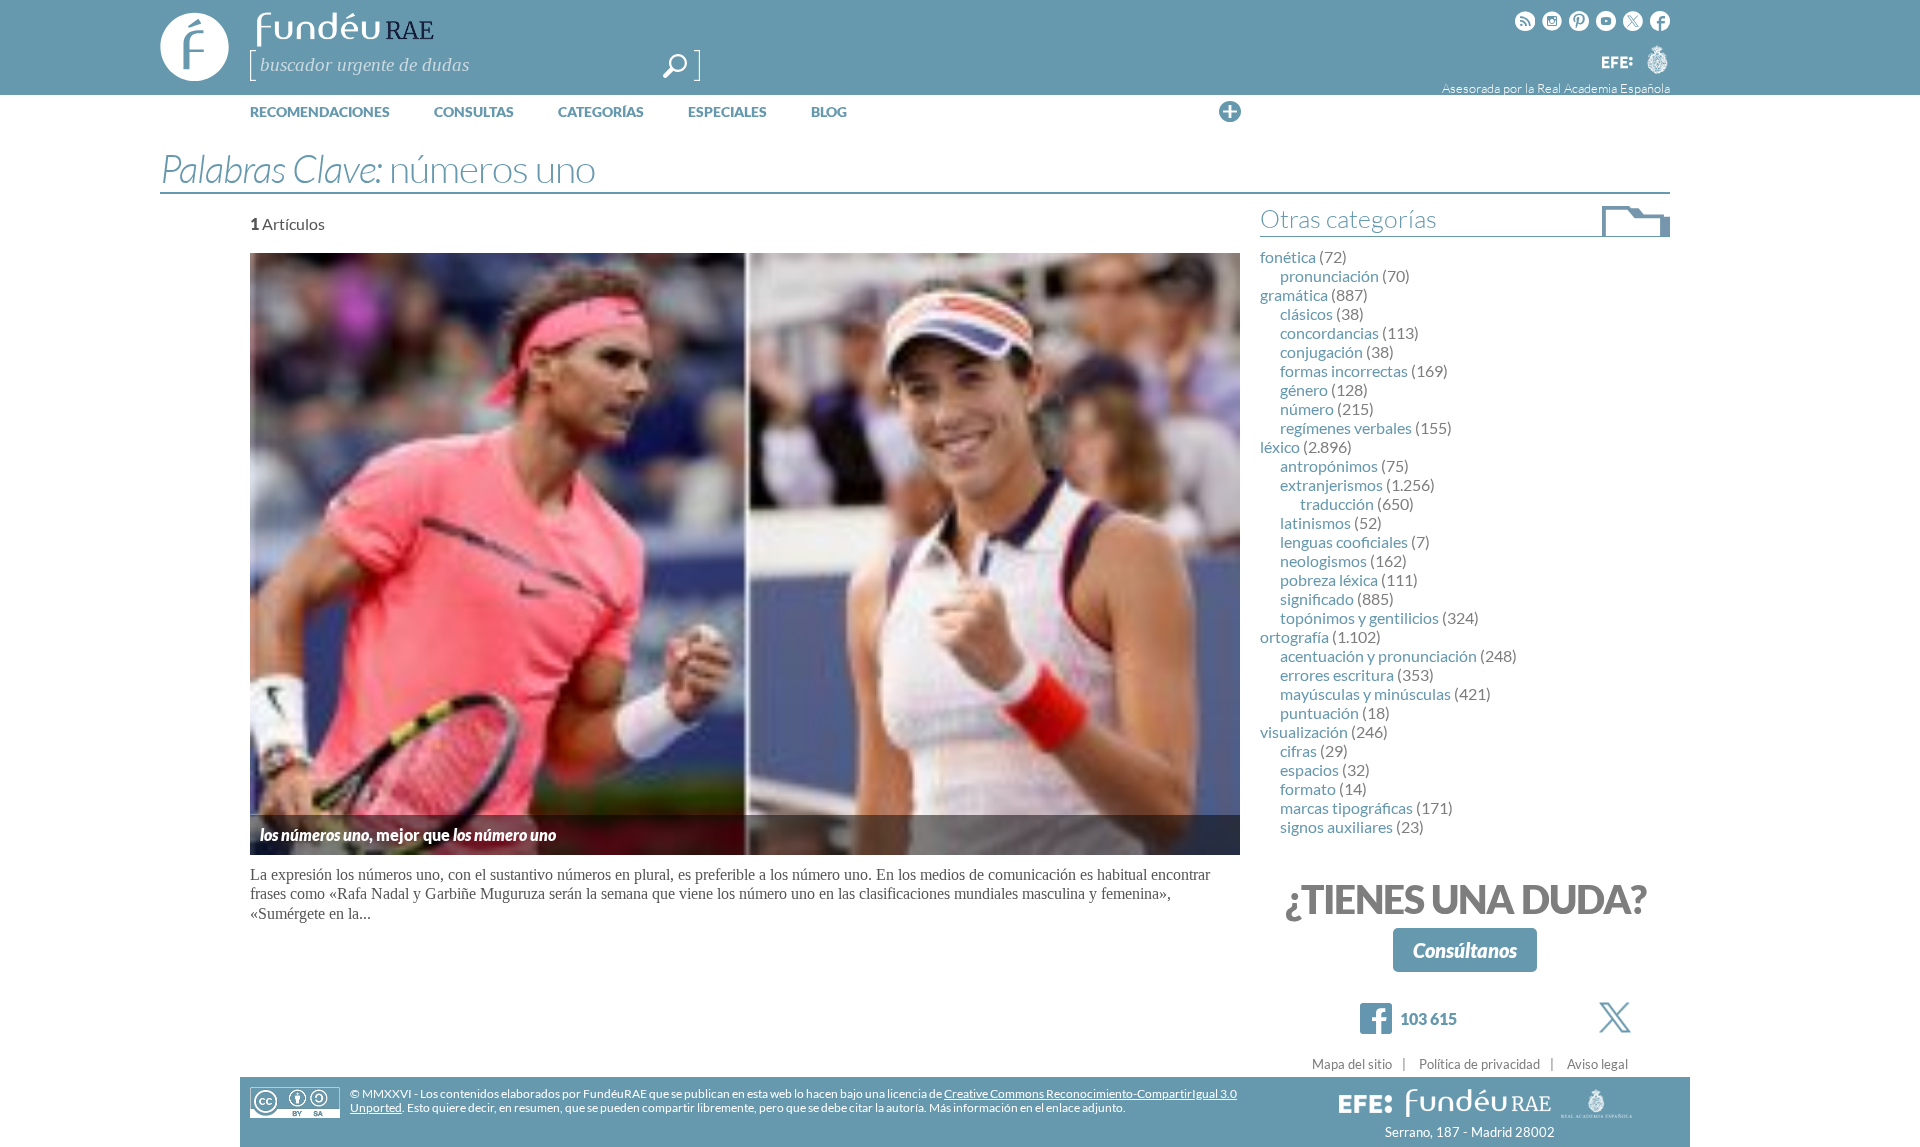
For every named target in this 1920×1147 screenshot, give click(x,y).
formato (1308, 788)
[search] (675, 66)
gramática (1294, 294)
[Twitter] (1619, 1017)
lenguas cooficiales (1344, 541)
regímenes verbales (1346, 427)
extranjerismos (1331, 484)
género (1304, 389)
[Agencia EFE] (1616, 63)
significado (1317, 598)
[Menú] (1230, 111)
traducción (1337, 503)
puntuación (1319, 712)
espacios (1309, 769)
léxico (1280, 446)
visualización (1304, 731)
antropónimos (1329, 465)
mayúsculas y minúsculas (1365, 693)
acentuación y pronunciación (1378, 655)
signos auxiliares (1336, 826)
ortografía (1294, 636)
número (1307, 408)
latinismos (1315, 522)
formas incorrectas (1344, 370)
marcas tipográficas (1346, 807)
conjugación (1321, 351)
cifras (1298, 750)
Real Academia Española (1603, 88)
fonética (1288, 256)
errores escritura (1337, 674)
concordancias (1329, 332)
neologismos (1323, 560)
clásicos (1306, 313)
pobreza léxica (1329, 579)
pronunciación (1329, 275)
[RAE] (1657, 59)
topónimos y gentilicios (1359, 617)
